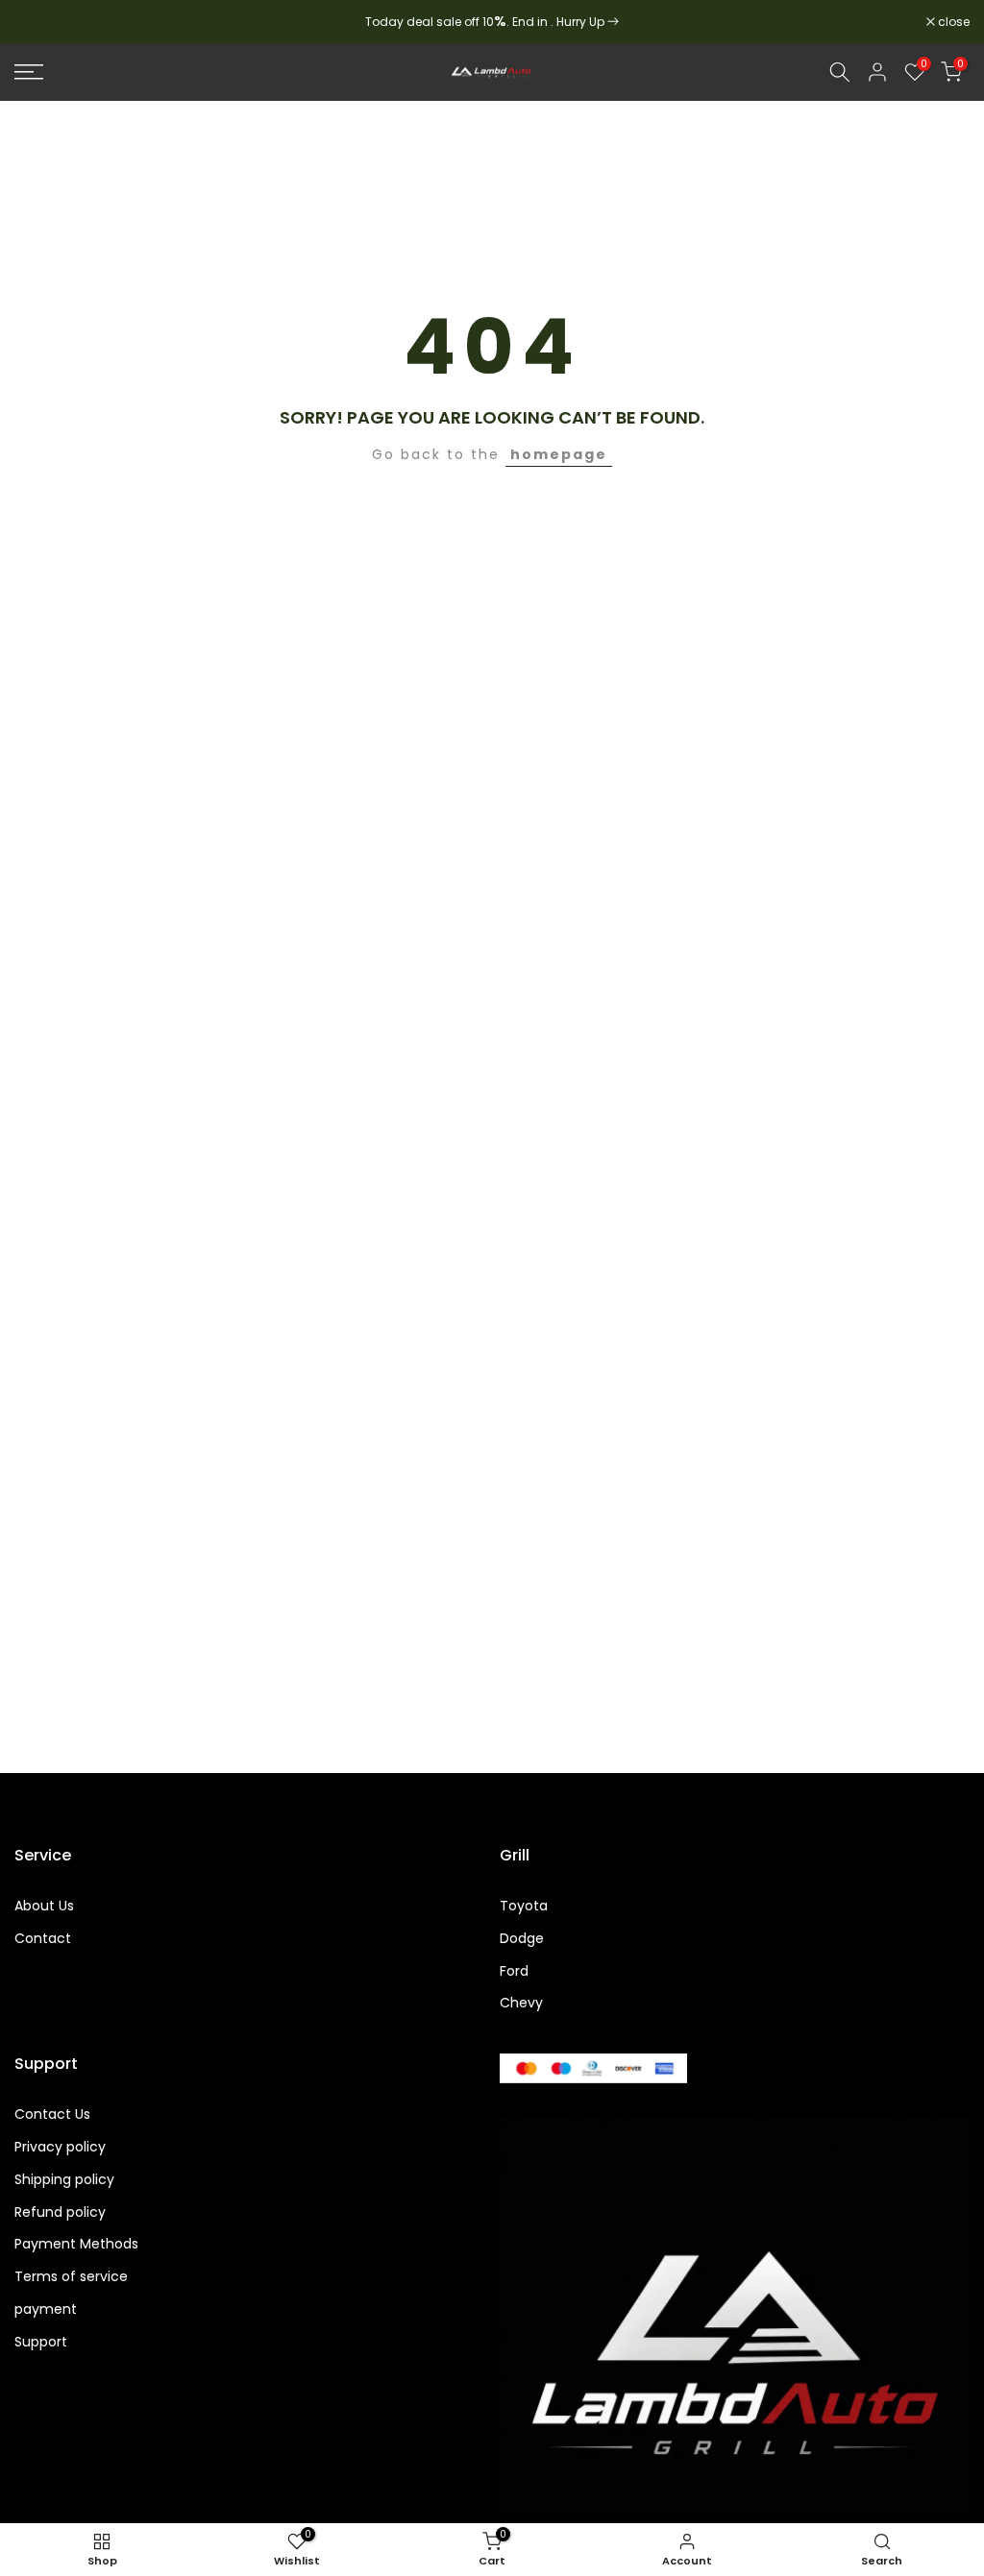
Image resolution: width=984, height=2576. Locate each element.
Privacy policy (60, 2147)
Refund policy (60, 2212)
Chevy (521, 2003)
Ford (514, 1971)
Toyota (524, 1906)
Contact (43, 1939)
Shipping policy (64, 2180)
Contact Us (52, 2114)
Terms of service (71, 2277)
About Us (44, 1906)
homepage (559, 454)
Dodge (522, 1939)
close (40, 22)
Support (41, 2342)
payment (46, 2309)
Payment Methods (76, 2244)
